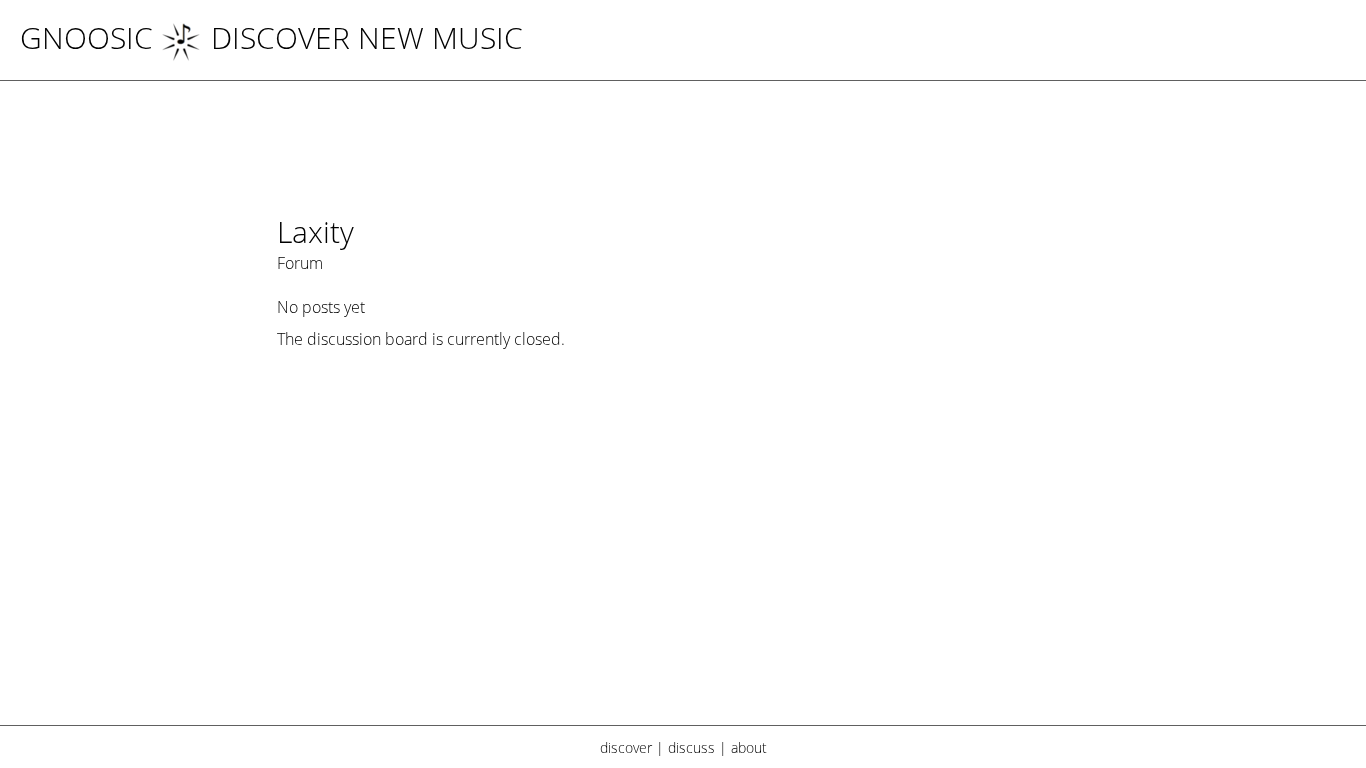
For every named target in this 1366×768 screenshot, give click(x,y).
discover (626, 747)
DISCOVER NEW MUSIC (367, 37)
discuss (691, 747)
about (749, 747)
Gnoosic (86, 37)
